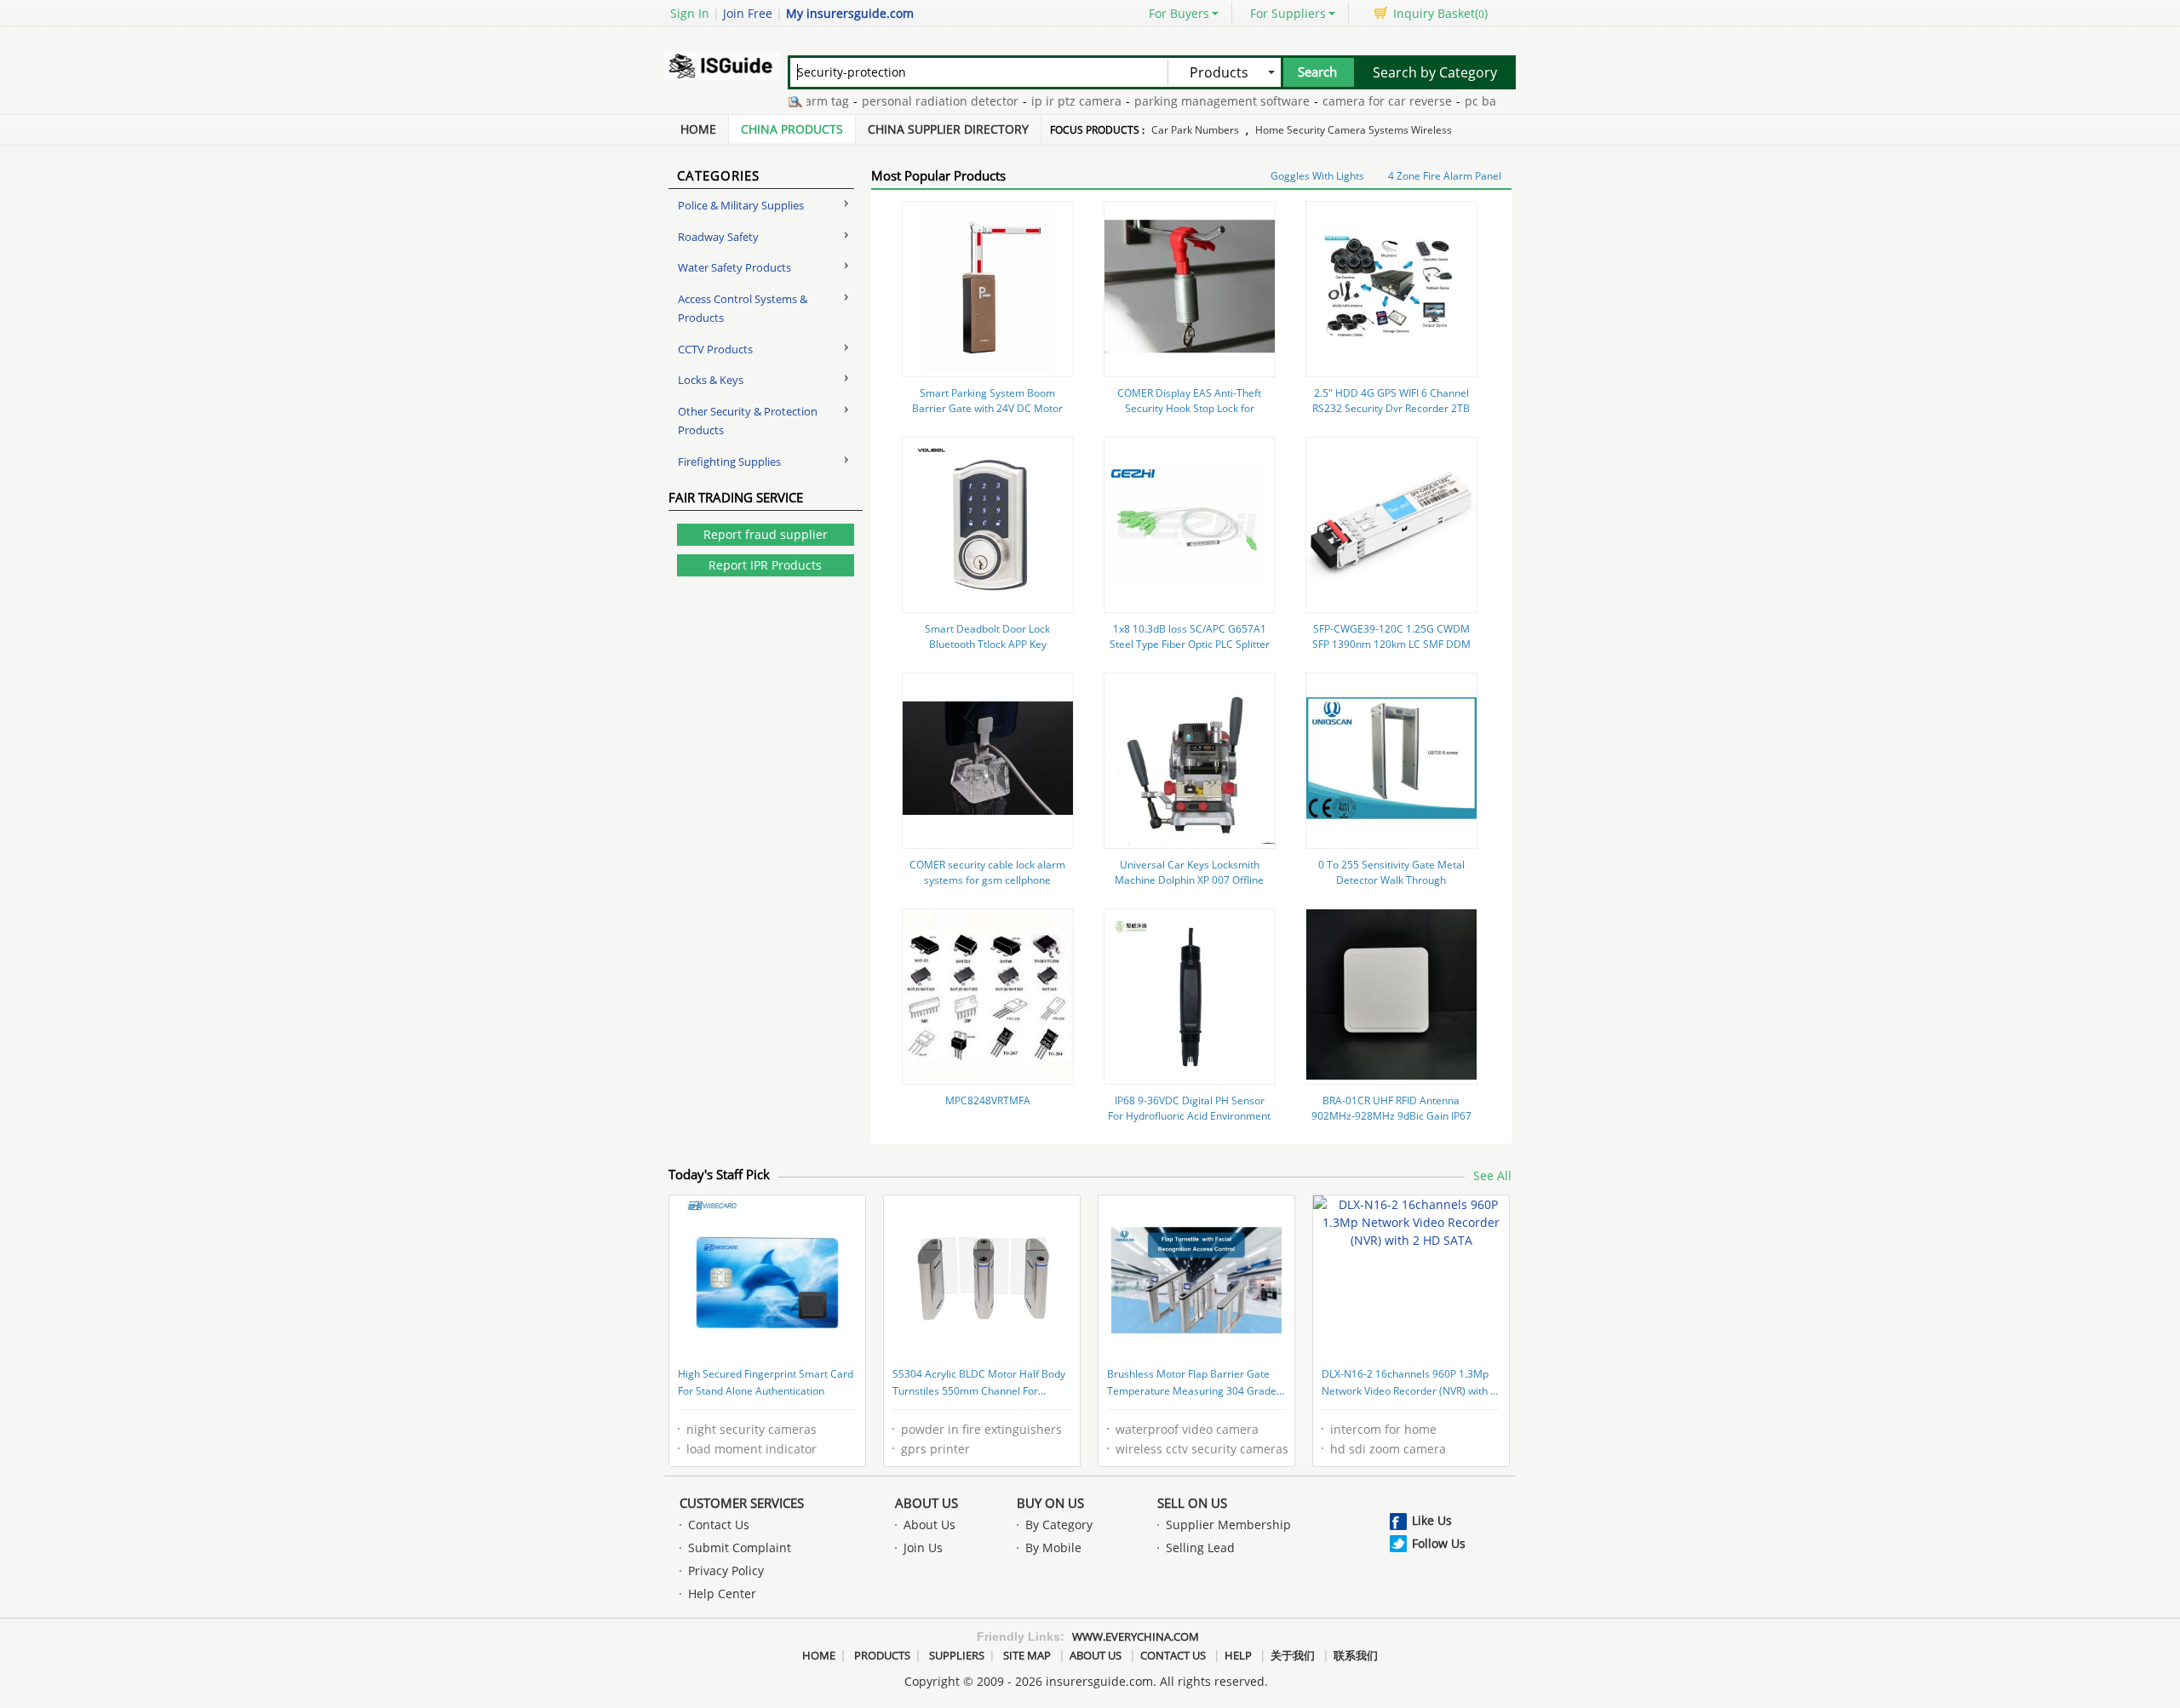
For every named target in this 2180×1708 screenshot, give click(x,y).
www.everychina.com (1136, 1636)
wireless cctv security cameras (1202, 1449)
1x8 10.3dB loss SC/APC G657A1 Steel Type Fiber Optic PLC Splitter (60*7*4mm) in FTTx (1190, 644)
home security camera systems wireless (1354, 130)
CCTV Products (715, 349)
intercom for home (1383, 1429)
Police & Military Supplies (741, 205)
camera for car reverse (1355, 101)
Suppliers (957, 1655)
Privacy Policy (726, 1570)
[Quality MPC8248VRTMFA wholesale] (988, 1075)
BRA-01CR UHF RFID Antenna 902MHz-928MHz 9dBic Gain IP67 (1391, 1108)
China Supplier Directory (948, 129)
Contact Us (719, 1525)
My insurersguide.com (850, 13)
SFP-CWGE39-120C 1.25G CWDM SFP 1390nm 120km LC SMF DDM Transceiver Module (1391, 644)
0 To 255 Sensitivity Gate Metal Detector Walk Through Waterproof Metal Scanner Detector (1391, 888)
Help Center (722, 1593)
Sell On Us (1192, 1503)
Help (1238, 1655)
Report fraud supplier (766, 534)
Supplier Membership (1228, 1525)
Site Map (1027, 1655)
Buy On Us (1050, 1503)
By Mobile (1053, 1548)
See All (1492, 1175)
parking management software (1190, 101)
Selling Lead (1200, 1548)
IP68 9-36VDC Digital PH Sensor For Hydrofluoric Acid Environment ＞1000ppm (1189, 1116)
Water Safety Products (734, 267)
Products (882, 1655)
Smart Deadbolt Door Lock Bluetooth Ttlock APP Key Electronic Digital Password (987, 644)
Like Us (1432, 1520)
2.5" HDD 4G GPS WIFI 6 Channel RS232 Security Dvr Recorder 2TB (1391, 401)
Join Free (748, 13)
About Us (926, 1503)
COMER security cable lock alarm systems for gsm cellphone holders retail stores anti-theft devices (987, 888)
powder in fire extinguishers (981, 1429)
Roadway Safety (718, 237)
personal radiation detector (908, 101)
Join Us (923, 1548)
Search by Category (1435, 72)
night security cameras (752, 1429)
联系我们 (1356, 1655)
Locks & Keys (711, 380)
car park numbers (1195, 130)
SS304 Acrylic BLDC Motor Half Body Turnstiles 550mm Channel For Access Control (979, 1384)
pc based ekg (1470, 101)
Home (698, 129)
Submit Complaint (740, 1548)
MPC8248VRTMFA (988, 1100)
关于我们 (1293, 1655)
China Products (792, 129)
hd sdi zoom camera (1388, 1449)
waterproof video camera (1187, 1429)
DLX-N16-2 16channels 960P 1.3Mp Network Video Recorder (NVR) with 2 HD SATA (1409, 1384)
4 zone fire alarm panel (1445, 176)
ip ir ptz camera (1044, 101)
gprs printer (935, 1449)
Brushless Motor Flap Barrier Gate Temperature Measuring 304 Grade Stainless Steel (1192, 1384)
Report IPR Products (765, 565)
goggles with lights (1317, 176)
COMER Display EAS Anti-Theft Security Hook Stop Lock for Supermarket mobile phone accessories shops (1189, 416)
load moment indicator (752, 1449)
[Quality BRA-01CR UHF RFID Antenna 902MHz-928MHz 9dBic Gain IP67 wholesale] (1391, 1075)
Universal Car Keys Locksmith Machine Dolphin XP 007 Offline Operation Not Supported (1189, 880)
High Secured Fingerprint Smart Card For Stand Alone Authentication (766, 1382)
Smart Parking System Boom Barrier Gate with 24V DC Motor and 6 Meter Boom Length (987, 408)
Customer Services (742, 1503)
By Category (1059, 1525)
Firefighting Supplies (729, 461)
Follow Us (1439, 1543)
